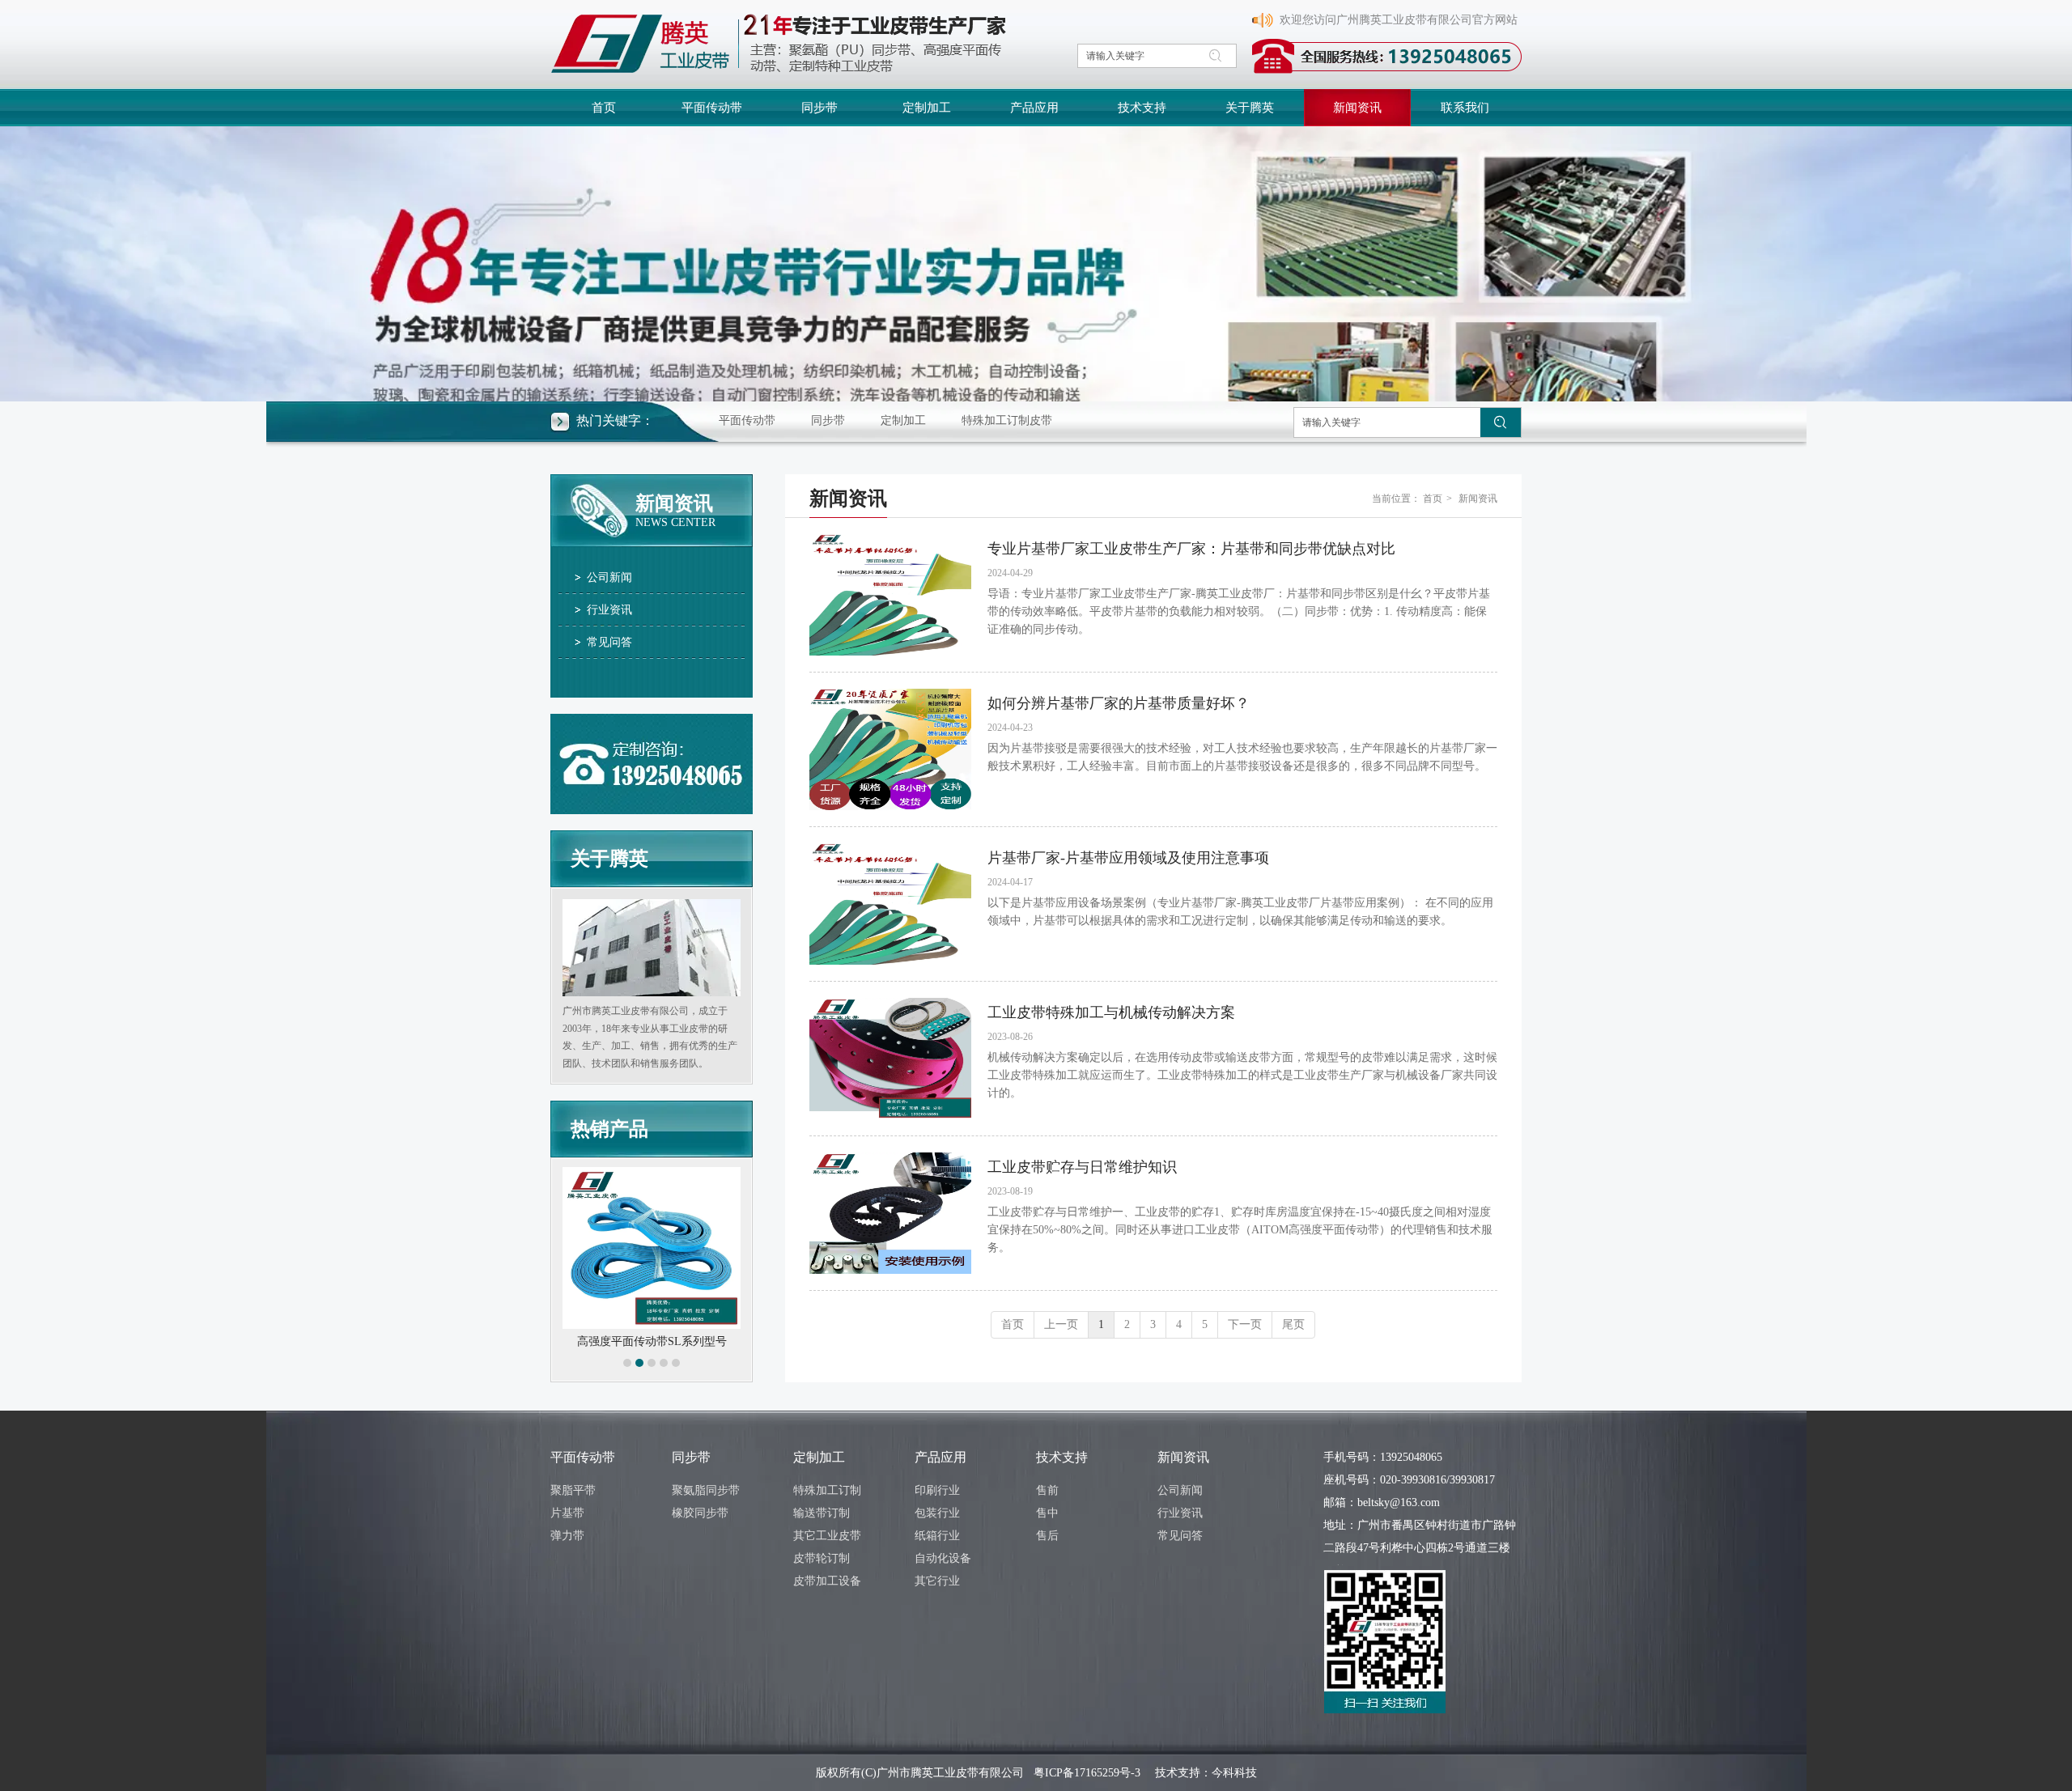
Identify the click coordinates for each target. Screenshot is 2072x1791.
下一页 (1245, 1324)
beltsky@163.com (1399, 1502)
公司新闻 (1180, 1490)
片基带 (567, 1513)
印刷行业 (937, 1490)
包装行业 (937, 1513)
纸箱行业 (937, 1536)
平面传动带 (747, 420)
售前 (1047, 1490)
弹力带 (567, 1536)
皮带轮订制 (822, 1558)
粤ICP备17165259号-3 (1087, 1773)
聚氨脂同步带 (706, 1490)
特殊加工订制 (827, 1490)
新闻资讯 (1478, 499)
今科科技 (1234, 1773)
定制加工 (903, 420)
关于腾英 (609, 859)
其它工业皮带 (827, 1536)
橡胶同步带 (700, 1513)
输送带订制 (822, 1513)
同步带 (828, 420)
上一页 (1061, 1324)
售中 (1047, 1513)
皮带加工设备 (827, 1581)
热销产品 (609, 1129)
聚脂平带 (573, 1490)
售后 (1047, 1536)
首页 (1433, 499)
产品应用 (940, 1457)
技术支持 (1062, 1457)
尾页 (1293, 1324)
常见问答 (1180, 1536)
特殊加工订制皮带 (1007, 420)
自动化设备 (943, 1558)
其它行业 (937, 1581)
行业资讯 (1180, 1513)
